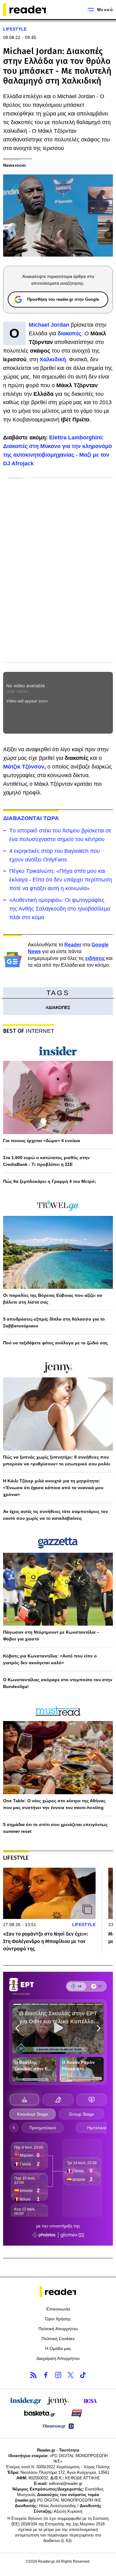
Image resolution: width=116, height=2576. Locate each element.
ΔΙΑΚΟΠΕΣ (59, 1007)
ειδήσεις (95, 958)
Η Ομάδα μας (58, 2348)
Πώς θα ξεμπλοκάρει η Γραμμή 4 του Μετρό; (50, 1181)
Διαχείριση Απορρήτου (58, 2358)
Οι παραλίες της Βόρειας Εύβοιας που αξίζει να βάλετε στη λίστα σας (53, 1299)
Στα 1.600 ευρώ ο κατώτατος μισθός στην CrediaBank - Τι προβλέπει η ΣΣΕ (46, 1161)
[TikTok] (83, 2375)
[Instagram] (58, 2375)
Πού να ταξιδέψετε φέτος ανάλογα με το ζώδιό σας (56, 1343)
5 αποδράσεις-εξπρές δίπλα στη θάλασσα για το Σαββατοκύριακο (54, 1322)
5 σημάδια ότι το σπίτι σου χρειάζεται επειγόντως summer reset (55, 1828)
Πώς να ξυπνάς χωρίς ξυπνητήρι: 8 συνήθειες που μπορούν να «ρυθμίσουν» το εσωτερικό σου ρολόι (57, 1460)
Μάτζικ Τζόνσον (24, 767)
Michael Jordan (49, 325)
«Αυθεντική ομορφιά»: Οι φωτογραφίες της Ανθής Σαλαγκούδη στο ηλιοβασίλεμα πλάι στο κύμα (60, 909)
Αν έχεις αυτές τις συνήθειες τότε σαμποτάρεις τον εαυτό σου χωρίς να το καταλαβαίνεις (56, 1515)
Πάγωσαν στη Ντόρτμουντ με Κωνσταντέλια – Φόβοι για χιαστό (51, 1636)
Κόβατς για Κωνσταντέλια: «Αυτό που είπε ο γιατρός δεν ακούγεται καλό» (50, 1659)
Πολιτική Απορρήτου (58, 2329)
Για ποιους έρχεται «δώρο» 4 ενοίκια (42, 1141)
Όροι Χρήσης (58, 2319)
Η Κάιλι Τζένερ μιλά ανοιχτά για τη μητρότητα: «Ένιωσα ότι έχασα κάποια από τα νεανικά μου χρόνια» (53, 1488)
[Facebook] (46, 2375)
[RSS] (33, 2375)
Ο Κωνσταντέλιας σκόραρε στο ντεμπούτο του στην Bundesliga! (58, 1683)
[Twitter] (71, 2375)
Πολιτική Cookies (58, 2339)
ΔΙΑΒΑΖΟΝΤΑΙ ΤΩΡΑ (31, 818)
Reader (73, 945)
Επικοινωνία (58, 2309)
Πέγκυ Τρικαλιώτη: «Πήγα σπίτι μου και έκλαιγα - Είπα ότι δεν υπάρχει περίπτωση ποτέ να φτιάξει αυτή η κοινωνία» (61, 880)
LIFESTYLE (15, 29)
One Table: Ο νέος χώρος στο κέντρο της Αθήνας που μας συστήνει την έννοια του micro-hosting (54, 1804)
